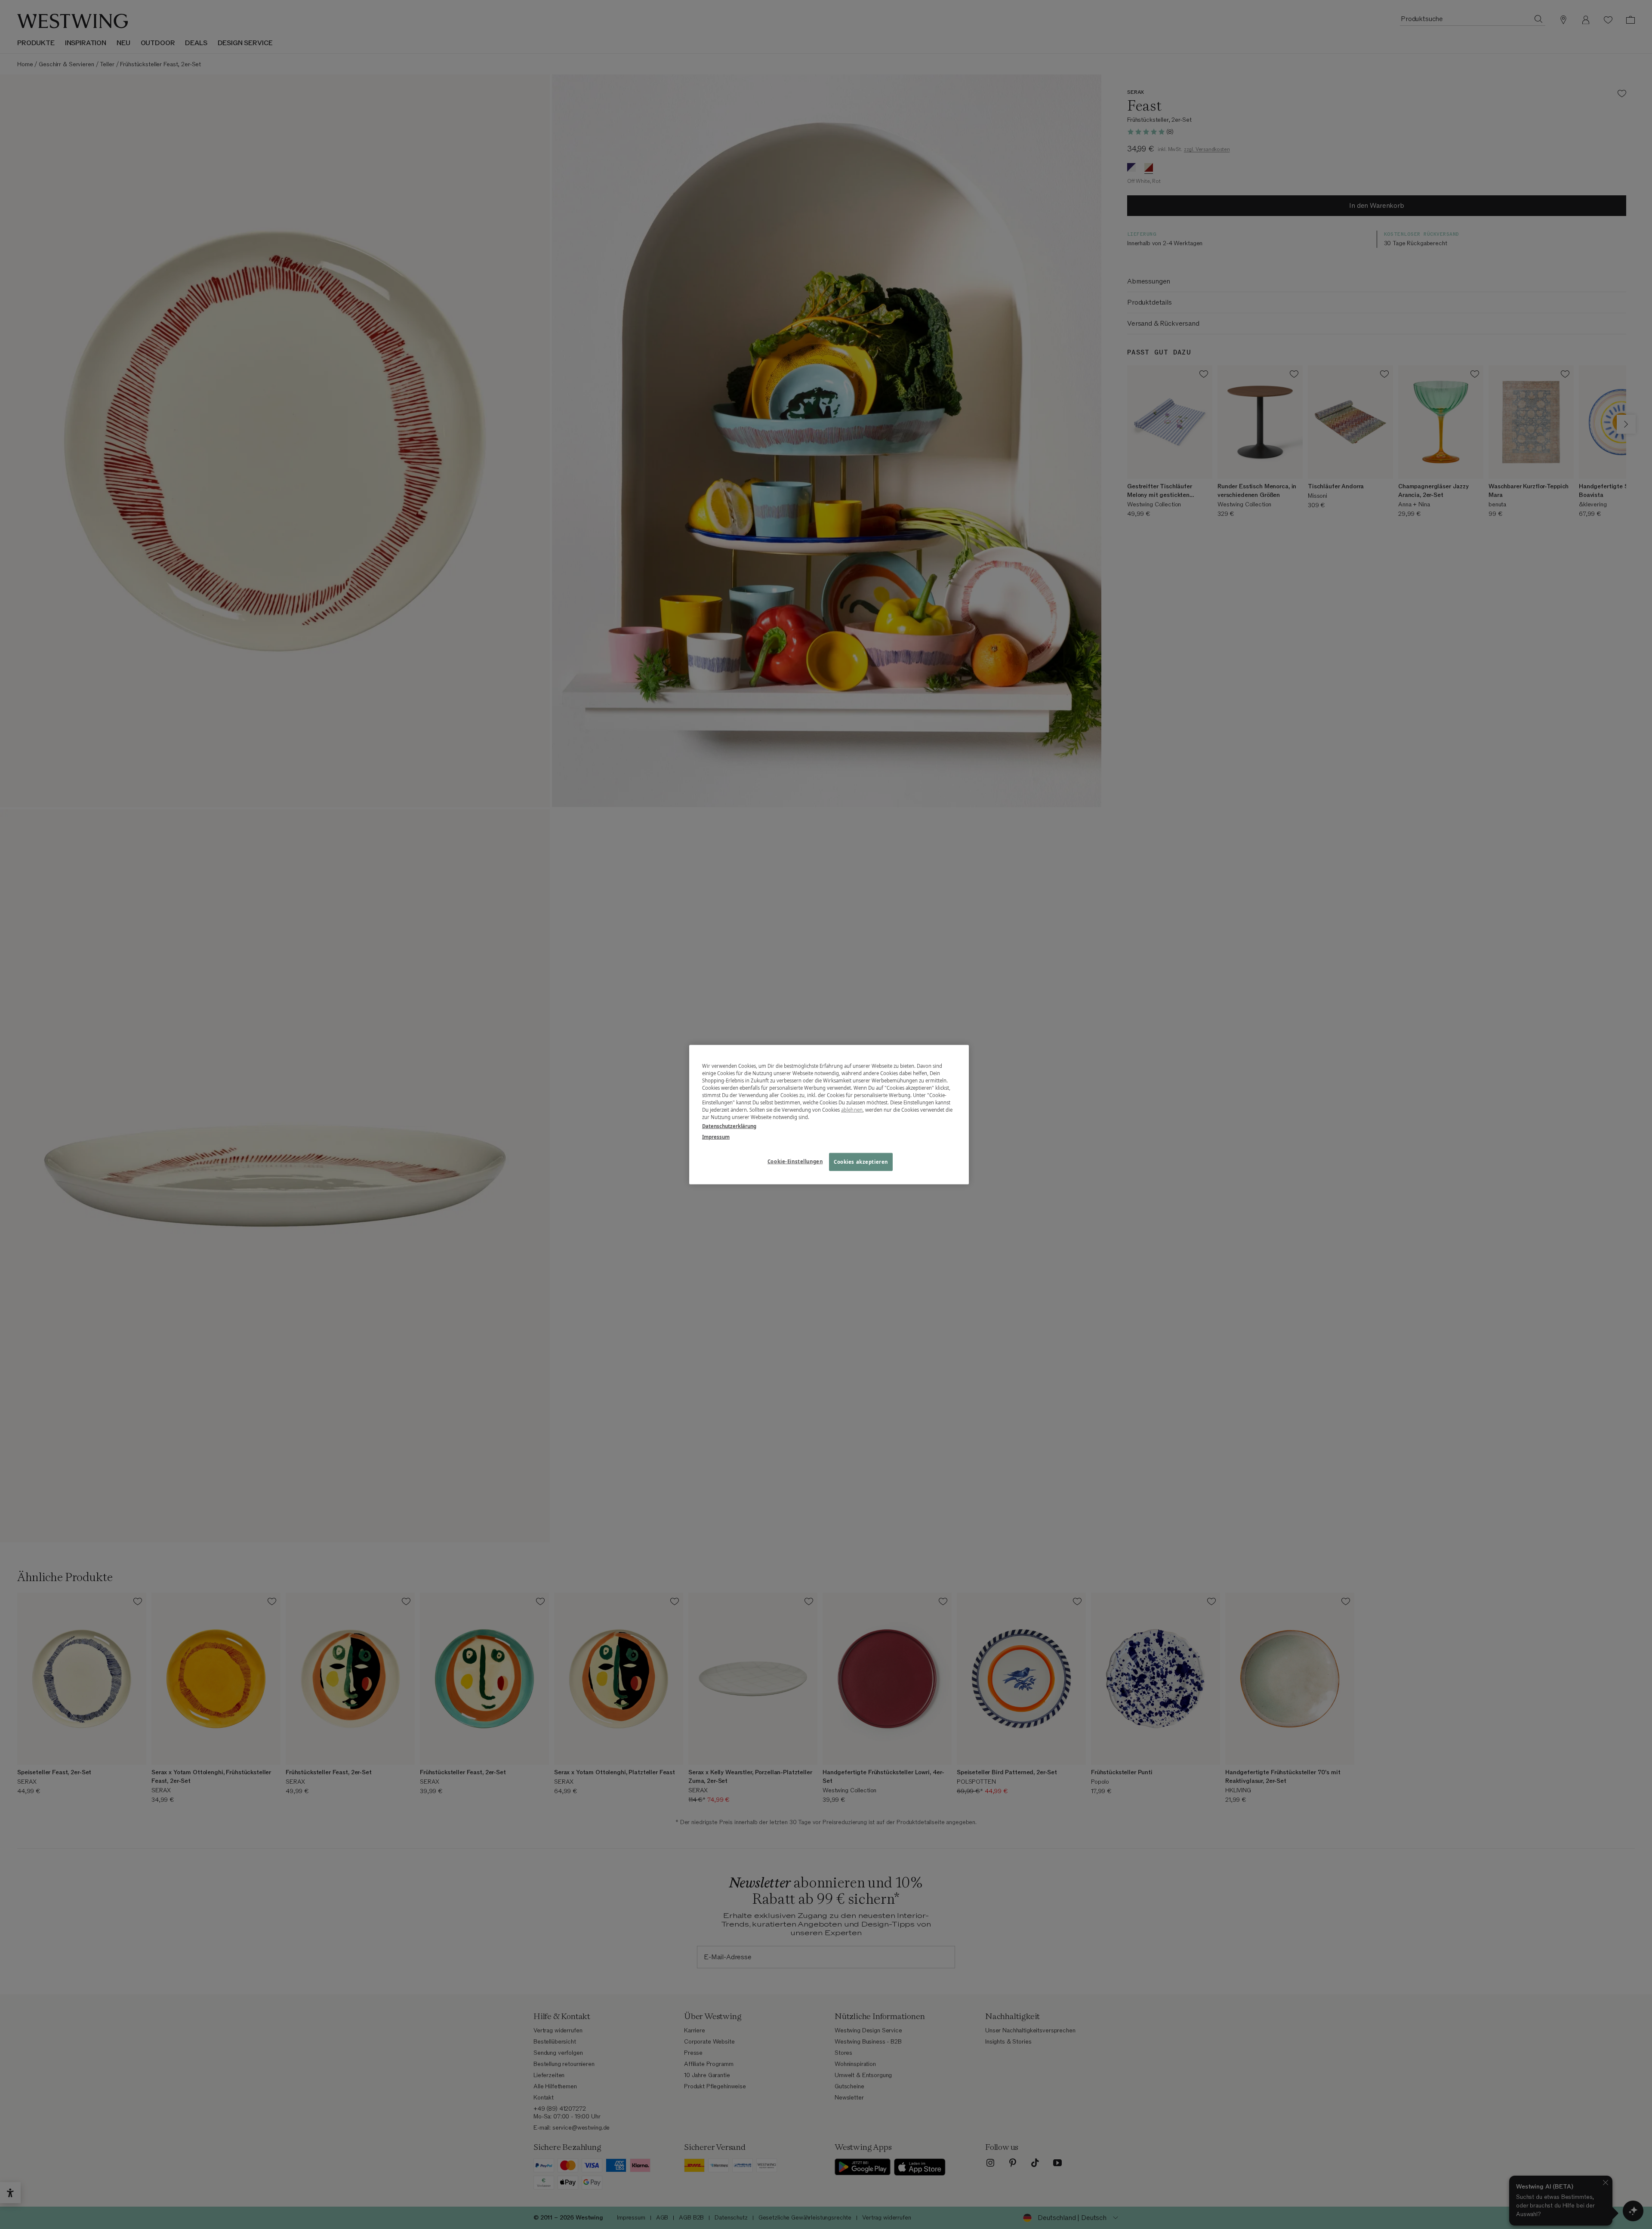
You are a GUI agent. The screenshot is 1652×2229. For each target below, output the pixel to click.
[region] (829, 1114)
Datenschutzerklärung (729, 1126)
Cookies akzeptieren (861, 1162)
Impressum (716, 1137)
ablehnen (852, 1110)
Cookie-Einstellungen (795, 1161)
